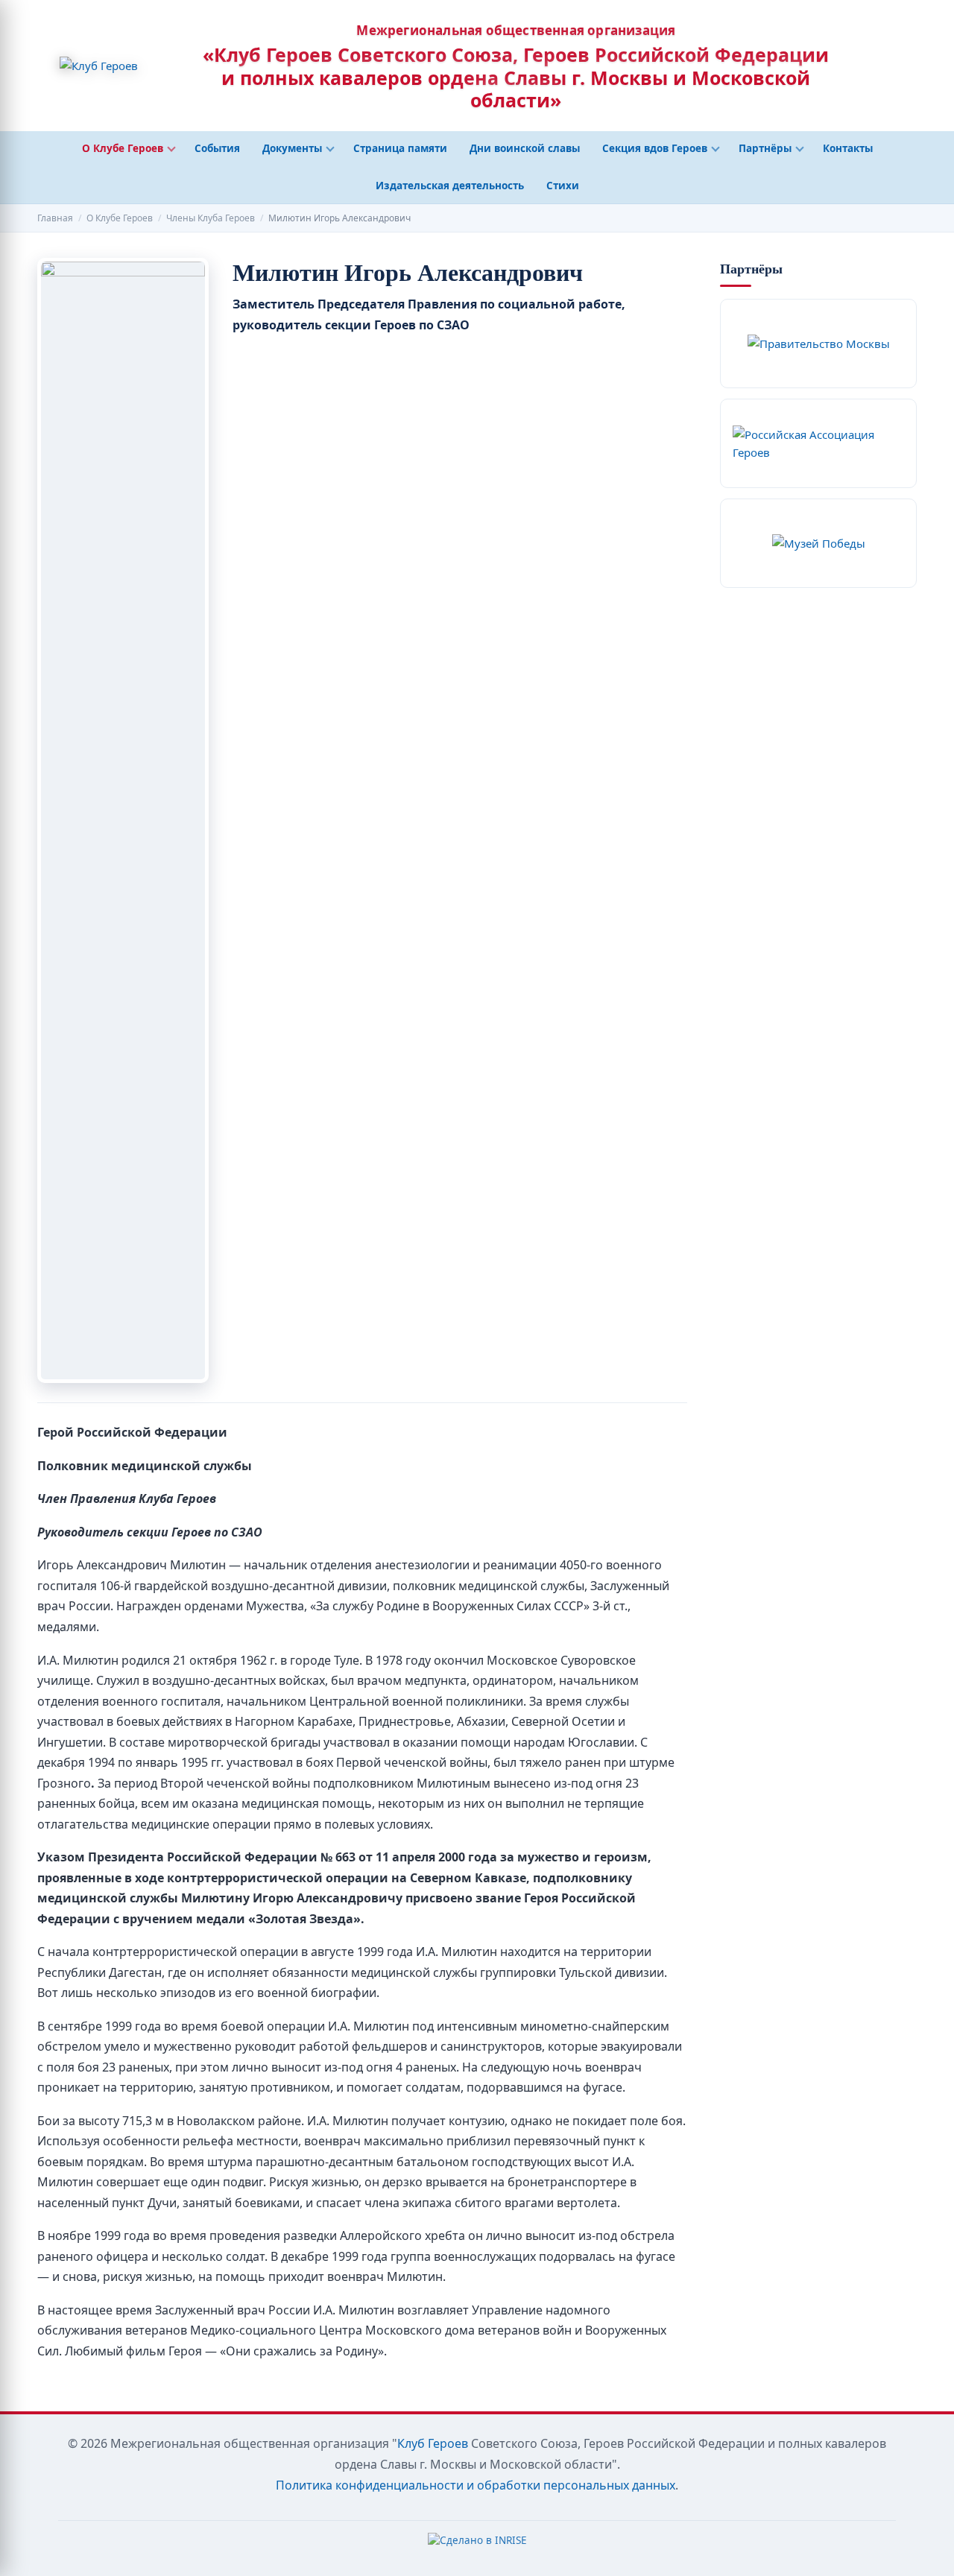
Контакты (848, 148)
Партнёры (765, 148)
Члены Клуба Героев (211, 218)
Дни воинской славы (525, 148)
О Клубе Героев (123, 148)
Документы (292, 148)
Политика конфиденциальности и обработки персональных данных (476, 2485)
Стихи (563, 186)
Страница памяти (400, 148)
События (217, 148)
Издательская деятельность (450, 186)
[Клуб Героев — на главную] (99, 66)
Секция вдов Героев (655, 148)
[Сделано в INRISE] (477, 2544)
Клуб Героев (433, 2443)
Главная (55, 218)
